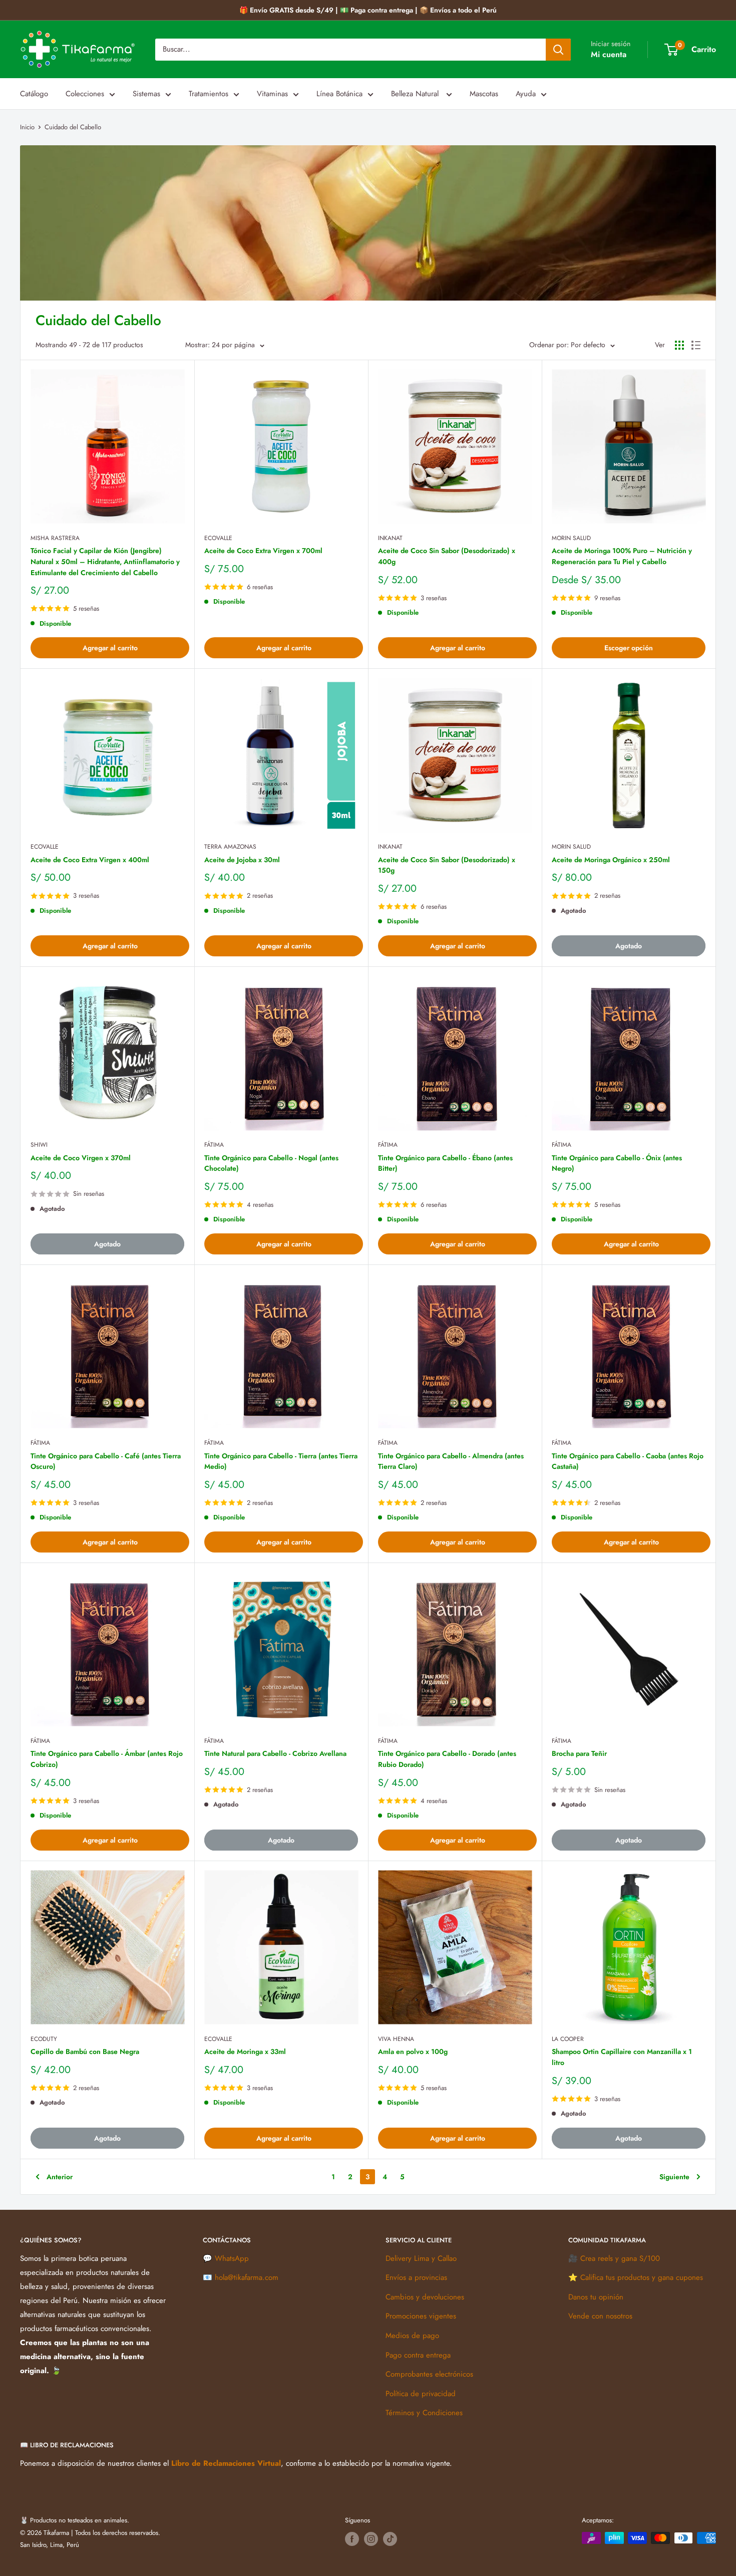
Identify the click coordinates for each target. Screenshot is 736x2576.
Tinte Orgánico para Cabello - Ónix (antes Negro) (617, 1163)
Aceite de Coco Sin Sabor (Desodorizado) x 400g (447, 556)
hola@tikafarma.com (247, 2277)
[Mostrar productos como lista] (696, 345)
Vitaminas (272, 94)
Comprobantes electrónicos (429, 2374)
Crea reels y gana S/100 (620, 2258)
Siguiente (674, 2177)
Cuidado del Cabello (73, 127)
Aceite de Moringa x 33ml (245, 2051)
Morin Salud (571, 538)
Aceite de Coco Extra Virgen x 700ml (263, 551)
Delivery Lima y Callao (421, 2258)
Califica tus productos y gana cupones (642, 2277)
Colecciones (85, 94)
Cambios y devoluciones (425, 2297)
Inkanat (390, 538)
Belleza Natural (416, 94)
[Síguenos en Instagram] (371, 2539)
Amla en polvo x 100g (413, 2051)
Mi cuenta (609, 54)
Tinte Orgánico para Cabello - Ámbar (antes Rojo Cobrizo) (107, 1759)
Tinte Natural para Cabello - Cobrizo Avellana (275, 1753)
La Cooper (568, 2039)
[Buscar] (558, 50)
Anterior (60, 2177)
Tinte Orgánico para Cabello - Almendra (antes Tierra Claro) (451, 1461)
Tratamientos (209, 94)
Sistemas (146, 94)
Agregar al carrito (110, 648)
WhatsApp (232, 2258)
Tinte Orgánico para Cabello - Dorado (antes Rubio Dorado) (447, 1759)
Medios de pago (412, 2336)
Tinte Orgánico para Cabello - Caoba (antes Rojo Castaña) (628, 1461)
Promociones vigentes (421, 2316)
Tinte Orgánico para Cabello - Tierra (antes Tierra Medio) (281, 1461)
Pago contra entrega (418, 2355)
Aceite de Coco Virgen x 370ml (81, 1158)
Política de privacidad (421, 2394)
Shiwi (39, 1145)
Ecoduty (44, 2039)
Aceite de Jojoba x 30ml (242, 860)
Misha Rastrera (55, 538)
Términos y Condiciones (424, 2413)
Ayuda (526, 94)
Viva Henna (396, 2039)
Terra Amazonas (230, 847)
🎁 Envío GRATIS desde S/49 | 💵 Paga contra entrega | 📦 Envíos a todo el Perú (368, 10)
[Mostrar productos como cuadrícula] (679, 345)
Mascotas (484, 94)
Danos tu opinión (596, 2297)
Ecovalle (218, 538)
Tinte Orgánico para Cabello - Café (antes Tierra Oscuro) (106, 1461)
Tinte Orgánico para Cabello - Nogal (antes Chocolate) (271, 1163)
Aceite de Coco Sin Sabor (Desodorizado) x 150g (447, 865)
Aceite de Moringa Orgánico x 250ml (611, 860)
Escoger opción (629, 648)
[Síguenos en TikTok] (390, 2539)
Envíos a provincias (416, 2277)
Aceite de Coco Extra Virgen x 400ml (90, 860)
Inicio (27, 127)
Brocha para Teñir (579, 1753)
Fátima (214, 1145)
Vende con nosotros (600, 2316)
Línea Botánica (339, 94)
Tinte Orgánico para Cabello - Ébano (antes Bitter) (445, 1163)
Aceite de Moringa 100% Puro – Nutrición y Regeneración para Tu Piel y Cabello (622, 556)
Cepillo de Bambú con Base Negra (85, 2051)
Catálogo (34, 94)
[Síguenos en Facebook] (352, 2539)
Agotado (629, 946)
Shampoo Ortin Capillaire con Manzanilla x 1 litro (622, 2057)
